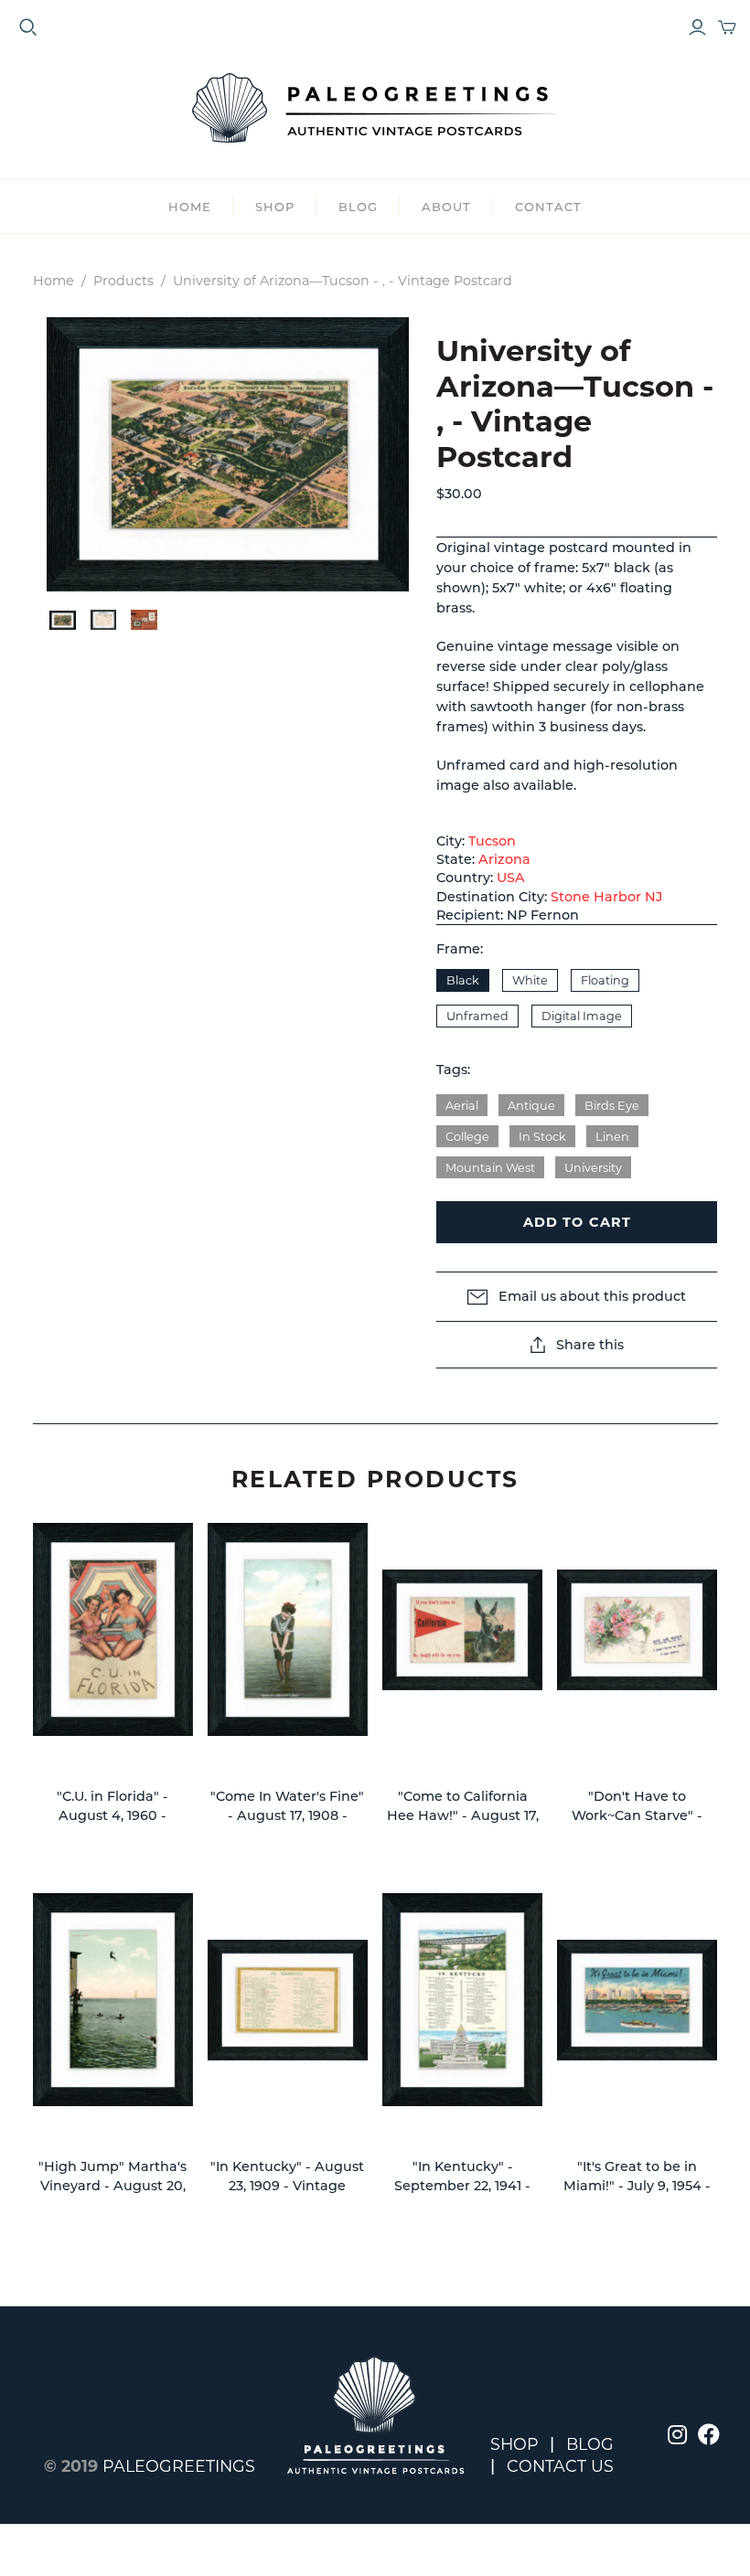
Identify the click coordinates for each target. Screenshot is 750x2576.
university (593, 1168)
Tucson (492, 841)
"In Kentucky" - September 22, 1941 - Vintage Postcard (462, 2186)
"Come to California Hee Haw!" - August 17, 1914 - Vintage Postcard (463, 1816)
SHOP (275, 207)
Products (123, 281)
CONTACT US (560, 2466)
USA (511, 878)
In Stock (542, 1137)
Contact (548, 207)
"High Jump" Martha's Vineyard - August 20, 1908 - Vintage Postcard (112, 2186)
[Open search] (28, 27)
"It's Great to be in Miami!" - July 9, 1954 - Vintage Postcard (637, 2186)
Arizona (504, 859)
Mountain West (490, 1168)
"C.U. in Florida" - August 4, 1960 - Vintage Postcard (113, 1816)
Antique (531, 1106)
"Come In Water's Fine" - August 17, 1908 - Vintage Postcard (287, 1816)
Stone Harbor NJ (606, 897)
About (446, 207)
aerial (462, 1106)
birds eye (612, 1106)
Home (190, 207)
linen (612, 1137)
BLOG (358, 207)
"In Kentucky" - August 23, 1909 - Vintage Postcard (287, 2186)
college (467, 1137)
